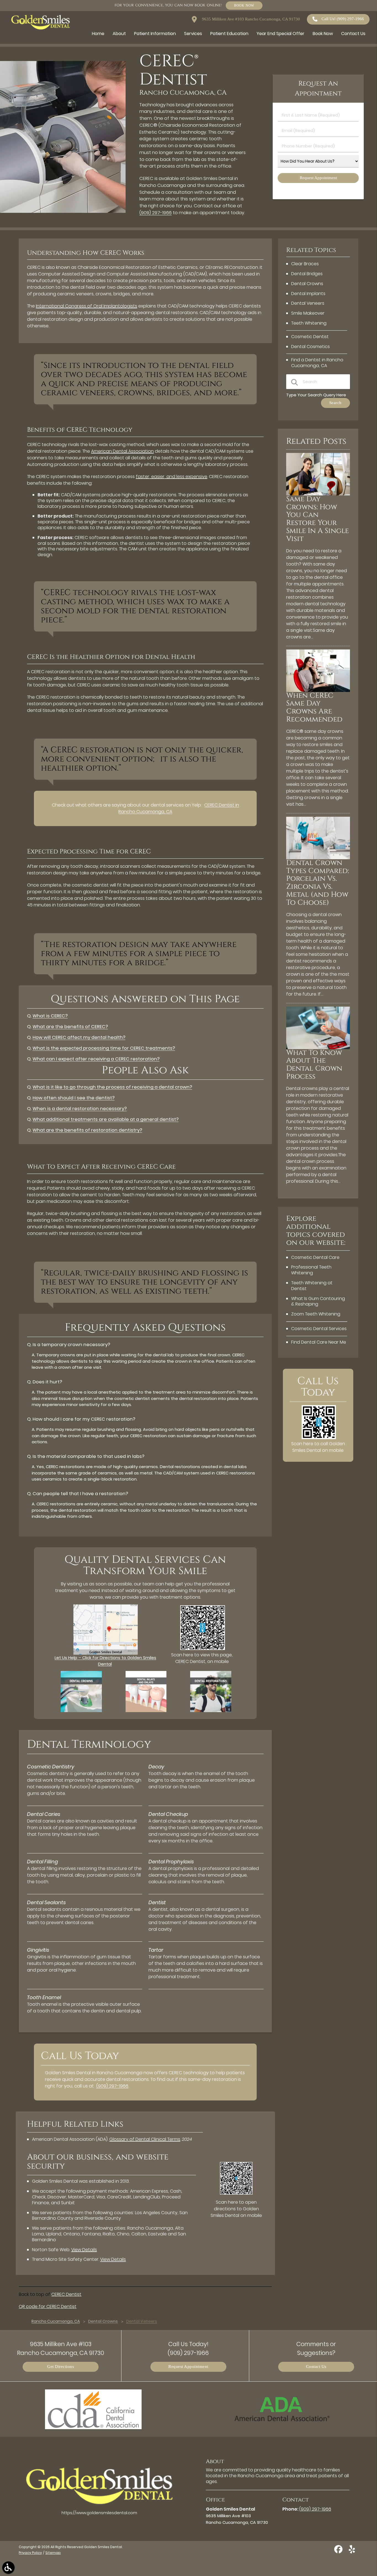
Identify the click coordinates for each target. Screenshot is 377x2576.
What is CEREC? (50, 1016)
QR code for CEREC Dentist (48, 2306)
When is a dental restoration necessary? (80, 1109)
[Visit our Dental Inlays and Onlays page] (146, 1711)
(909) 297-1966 (156, 213)
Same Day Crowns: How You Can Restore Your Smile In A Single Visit (318, 519)
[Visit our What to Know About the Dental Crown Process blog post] (318, 1048)
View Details (84, 2250)
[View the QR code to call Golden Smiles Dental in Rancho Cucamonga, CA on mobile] (319, 1438)
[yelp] (352, 2551)
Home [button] (98, 34)
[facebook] (339, 2551)
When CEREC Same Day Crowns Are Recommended (314, 708)
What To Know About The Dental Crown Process (314, 1065)
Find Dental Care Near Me (319, 1342)
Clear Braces (305, 264)
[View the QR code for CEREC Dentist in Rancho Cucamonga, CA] (203, 1648)
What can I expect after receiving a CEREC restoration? (96, 1059)
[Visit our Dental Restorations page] (211, 1711)
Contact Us (316, 2367)
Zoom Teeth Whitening (316, 1314)
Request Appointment (188, 2367)
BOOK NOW (244, 5)
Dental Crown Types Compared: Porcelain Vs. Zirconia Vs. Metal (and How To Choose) (318, 883)
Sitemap (53, 2553)
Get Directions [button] (61, 2367)
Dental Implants (308, 294)
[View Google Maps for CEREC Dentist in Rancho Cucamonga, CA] (106, 1653)
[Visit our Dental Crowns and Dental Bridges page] (81, 1711)
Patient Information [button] (155, 34)
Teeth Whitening (309, 323)
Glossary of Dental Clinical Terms (145, 2139)
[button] (8, 2568)
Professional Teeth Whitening (311, 1270)
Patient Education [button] (229, 34)
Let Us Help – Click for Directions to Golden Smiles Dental (105, 1661)
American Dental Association (122, 451)
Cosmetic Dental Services (319, 1329)
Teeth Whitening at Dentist (312, 1286)
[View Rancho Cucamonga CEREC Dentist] (63, 211)
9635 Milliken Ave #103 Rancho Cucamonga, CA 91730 (250, 19)
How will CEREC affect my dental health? (79, 1037)
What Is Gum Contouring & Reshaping (318, 1301)
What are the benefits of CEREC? (70, 1027)
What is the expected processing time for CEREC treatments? (104, 1048)
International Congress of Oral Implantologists (87, 306)
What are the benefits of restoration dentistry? (87, 1130)
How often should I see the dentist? (74, 1098)
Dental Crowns (307, 284)
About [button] (119, 34)
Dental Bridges (307, 274)
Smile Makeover (308, 313)
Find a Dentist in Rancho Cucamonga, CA (317, 363)
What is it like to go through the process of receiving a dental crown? (112, 1087)
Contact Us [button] (353, 34)
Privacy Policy (30, 2553)
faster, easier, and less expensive (172, 477)
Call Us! (343, 19)
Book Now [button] (323, 34)
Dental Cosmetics (310, 347)
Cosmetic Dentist (310, 337)
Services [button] (193, 34)
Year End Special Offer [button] (281, 34)
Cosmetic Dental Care (315, 1257)
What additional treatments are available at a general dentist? (106, 1119)
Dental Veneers (308, 303)
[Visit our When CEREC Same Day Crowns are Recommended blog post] (318, 690)
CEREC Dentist (66, 2294)
